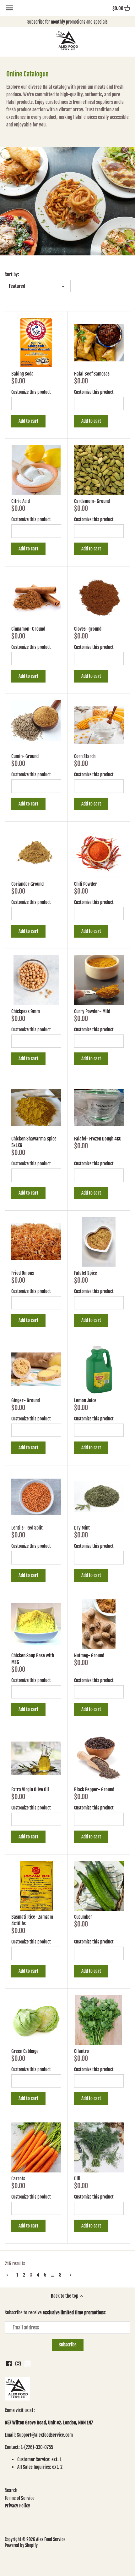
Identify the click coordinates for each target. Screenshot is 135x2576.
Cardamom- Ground (92, 501)
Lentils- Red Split (27, 1528)
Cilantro (81, 2051)
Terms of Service (20, 2498)
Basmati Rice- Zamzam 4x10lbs (32, 1920)
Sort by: (12, 275)
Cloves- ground (88, 629)
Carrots (18, 2179)
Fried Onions (23, 1273)
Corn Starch (85, 756)
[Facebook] (9, 2363)
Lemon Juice (85, 1400)
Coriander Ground (27, 884)
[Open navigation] (9, 8)
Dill (77, 2179)
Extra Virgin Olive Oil (30, 1790)
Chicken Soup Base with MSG (33, 1659)
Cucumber (83, 1917)
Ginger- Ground (26, 1400)
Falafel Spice (86, 1273)
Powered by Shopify (21, 2545)
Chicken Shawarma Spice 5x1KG (34, 1142)
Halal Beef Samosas (92, 374)
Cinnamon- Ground (28, 629)
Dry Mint (82, 1528)
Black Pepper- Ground (94, 1790)
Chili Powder (86, 884)
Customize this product (31, 392)
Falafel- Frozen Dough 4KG (98, 1139)
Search (11, 2490)
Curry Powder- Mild (92, 1011)
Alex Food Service (51, 2539)
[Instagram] (18, 2363)
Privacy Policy (17, 2506)
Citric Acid (21, 501)
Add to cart (28, 421)
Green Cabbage (25, 2051)
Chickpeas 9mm (26, 1011)
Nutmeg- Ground (89, 1656)
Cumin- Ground (25, 756)
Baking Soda (22, 374)
